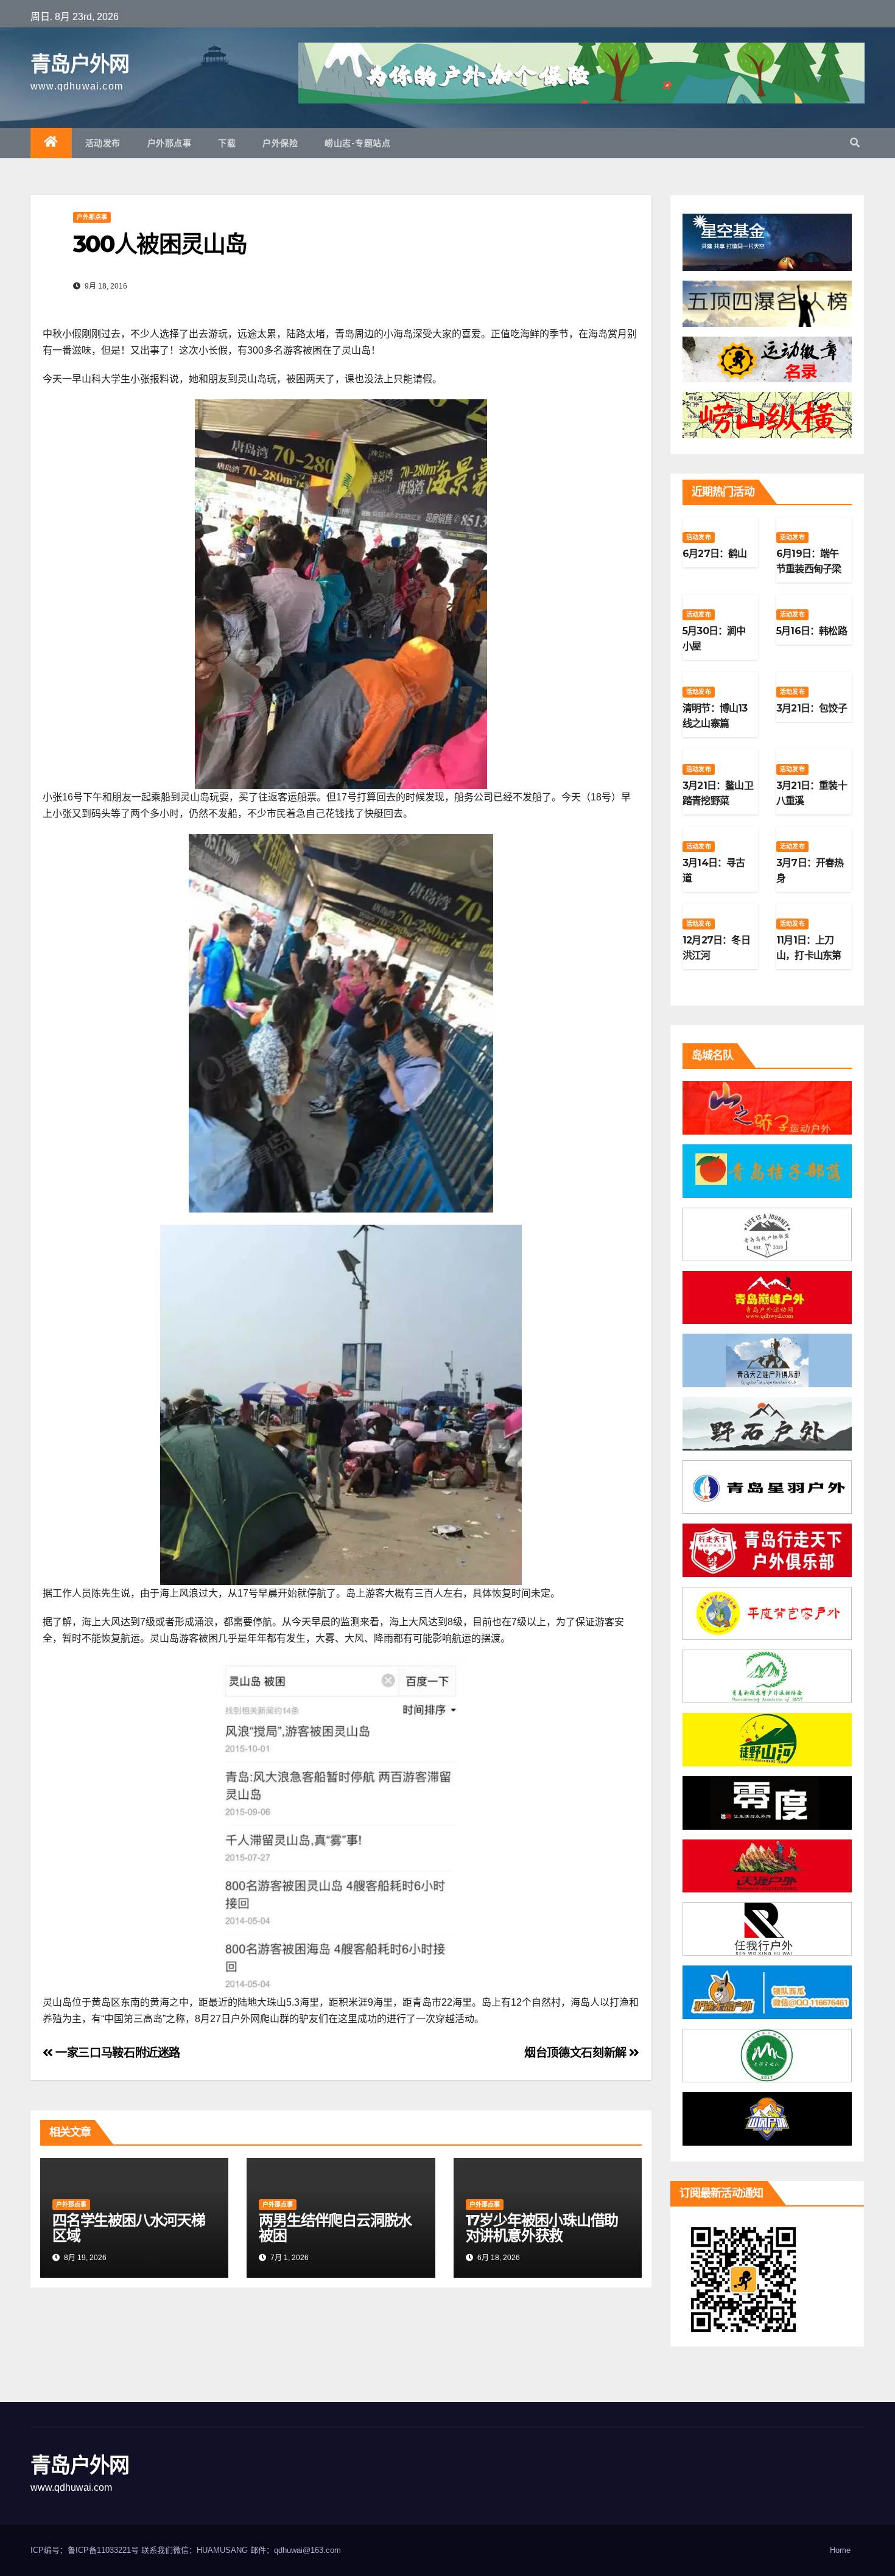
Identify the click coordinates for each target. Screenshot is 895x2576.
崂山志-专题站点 (357, 143)
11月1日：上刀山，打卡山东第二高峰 (809, 955)
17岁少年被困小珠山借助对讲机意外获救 (542, 2228)
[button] (855, 143)
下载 (227, 143)
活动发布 (103, 143)
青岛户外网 (80, 64)
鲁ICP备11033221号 (103, 2550)
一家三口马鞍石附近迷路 (117, 2053)
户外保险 (280, 143)
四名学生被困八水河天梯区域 (129, 2228)
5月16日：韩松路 (812, 631)
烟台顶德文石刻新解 (577, 2053)
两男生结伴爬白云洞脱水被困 (335, 2228)
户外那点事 (170, 143)
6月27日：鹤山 (715, 554)
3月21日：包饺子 (812, 708)
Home (840, 2550)
